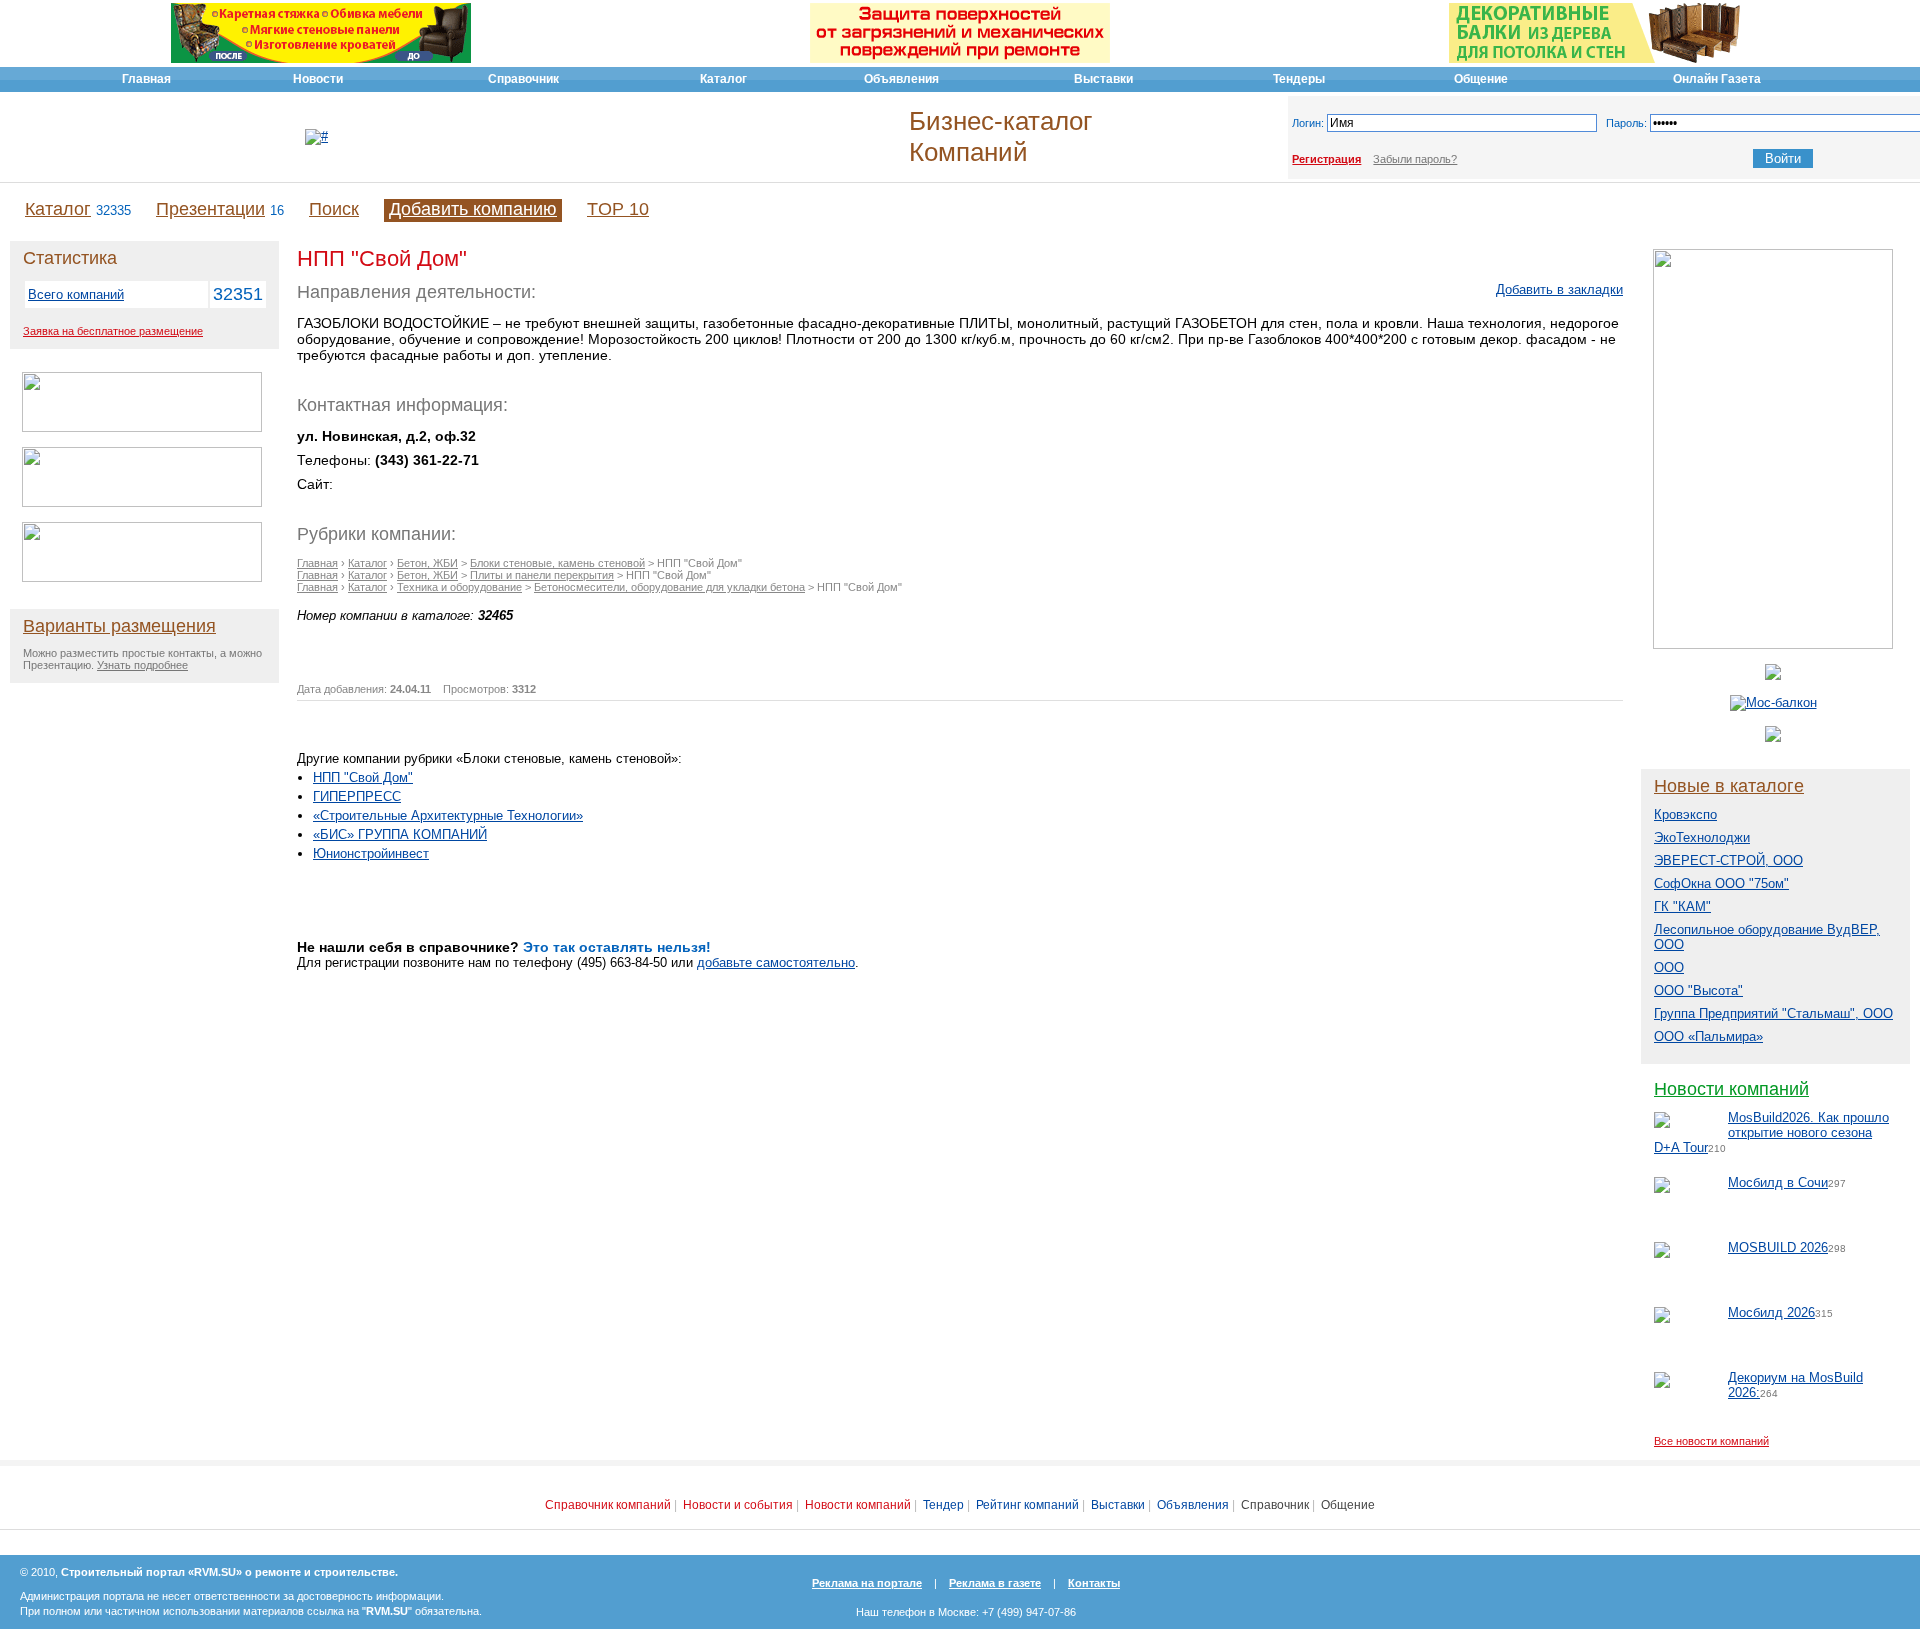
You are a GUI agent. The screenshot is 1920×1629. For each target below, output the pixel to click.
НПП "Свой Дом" (363, 777)
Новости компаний (1731, 1089)
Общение (1348, 1505)
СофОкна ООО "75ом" (1721, 883)
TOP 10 (618, 209)
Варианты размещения (119, 626)
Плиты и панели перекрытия (542, 575)
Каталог (58, 209)
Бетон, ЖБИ (427, 563)
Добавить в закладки (1559, 289)
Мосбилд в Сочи (1778, 1182)
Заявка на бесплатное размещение (113, 331)
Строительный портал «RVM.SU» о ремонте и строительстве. (229, 1572)
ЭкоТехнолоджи (1702, 837)
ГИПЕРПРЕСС (357, 796)
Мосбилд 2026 (1771, 1312)
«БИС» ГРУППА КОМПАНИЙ (400, 834)
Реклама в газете (995, 1583)
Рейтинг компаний (1027, 1505)
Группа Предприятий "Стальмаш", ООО (1773, 1013)
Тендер (943, 1505)
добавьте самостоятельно (776, 962)
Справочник (1275, 1505)
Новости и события (738, 1505)
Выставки (1118, 1505)
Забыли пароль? (1415, 159)
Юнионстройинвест (371, 853)
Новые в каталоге (1729, 786)
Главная (317, 563)
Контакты (1094, 1583)
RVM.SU (387, 1611)
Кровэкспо (1685, 814)
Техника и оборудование (459, 587)
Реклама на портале (867, 1583)
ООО (1669, 967)
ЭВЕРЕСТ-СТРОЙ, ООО (1728, 860)
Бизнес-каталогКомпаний (1000, 136)
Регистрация (1326, 159)
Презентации (210, 209)
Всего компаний (76, 294)
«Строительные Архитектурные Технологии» (448, 815)
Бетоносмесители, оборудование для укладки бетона (669, 587)
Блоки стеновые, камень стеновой (557, 563)
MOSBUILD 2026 (1778, 1247)
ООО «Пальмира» (1708, 1036)
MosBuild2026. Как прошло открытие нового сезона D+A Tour (1771, 1132)
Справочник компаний (608, 1505)
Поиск (334, 209)
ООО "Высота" (1698, 990)
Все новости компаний (1711, 1441)
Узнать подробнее (142, 665)
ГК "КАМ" (1682, 906)
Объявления (1193, 1505)
